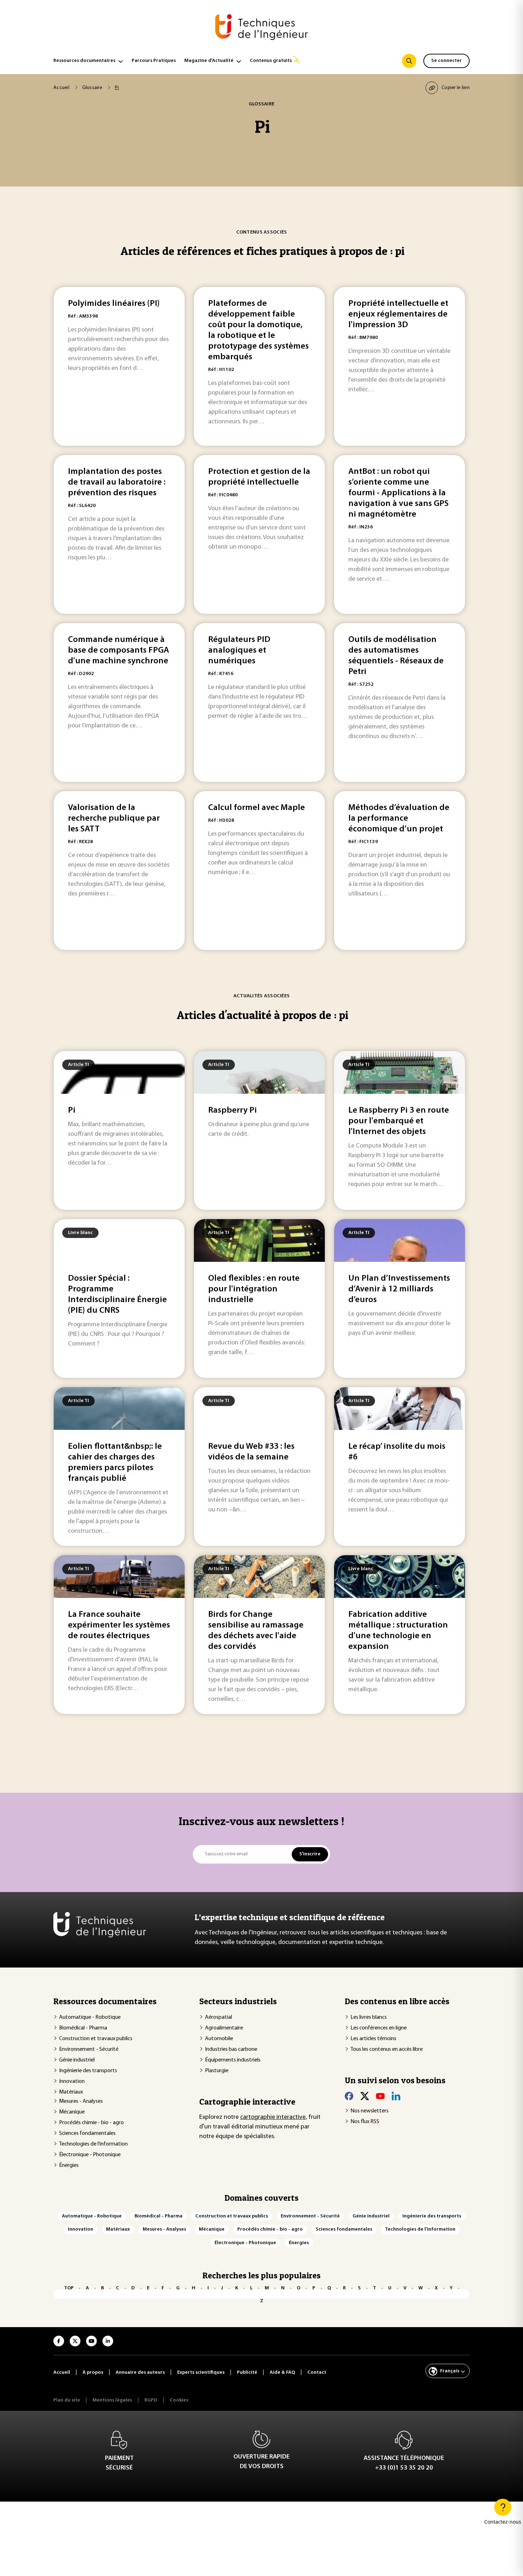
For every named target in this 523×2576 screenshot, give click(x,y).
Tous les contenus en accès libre (387, 2049)
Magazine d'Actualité (209, 61)
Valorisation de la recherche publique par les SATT (114, 819)
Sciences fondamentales (87, 2133)
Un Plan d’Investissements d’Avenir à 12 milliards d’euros (399, 1289)
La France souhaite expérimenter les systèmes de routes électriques (119, 1625)
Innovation (72, 2081)
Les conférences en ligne (379, 2028)
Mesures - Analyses (81, 2101)
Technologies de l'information (93, 2144)
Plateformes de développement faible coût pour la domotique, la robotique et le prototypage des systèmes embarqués (258, 330)
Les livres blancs (369, 2017)
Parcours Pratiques (154, 61)
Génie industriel (77, 2060)
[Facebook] (349, 2096)
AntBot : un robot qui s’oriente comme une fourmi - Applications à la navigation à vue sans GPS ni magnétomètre (398, 493)
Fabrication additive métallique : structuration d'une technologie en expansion (398, 1631)
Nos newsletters (369, 2111)
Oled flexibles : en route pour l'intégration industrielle (254, 1289)
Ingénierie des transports (88, 2071)
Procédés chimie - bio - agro (91, 2123)
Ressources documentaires (84, 61)
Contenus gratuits (271, 61)
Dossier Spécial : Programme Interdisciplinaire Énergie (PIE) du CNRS (117, 1295)
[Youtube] (380, 2096)
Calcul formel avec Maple (257, 808)
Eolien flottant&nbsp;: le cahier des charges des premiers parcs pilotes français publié (115, 1463)
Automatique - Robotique (90, 2017)
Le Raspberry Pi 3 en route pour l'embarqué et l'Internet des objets (399, 1121)
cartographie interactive (273, 2117)
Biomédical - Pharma (83, 2028)
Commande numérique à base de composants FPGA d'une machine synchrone (118, 650)
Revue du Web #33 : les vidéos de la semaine (251, 1452)
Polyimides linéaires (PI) (114, 304)
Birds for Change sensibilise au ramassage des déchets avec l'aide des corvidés (256, 1631)
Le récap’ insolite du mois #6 (397, 1452)
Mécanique (72, 2112)
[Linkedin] (396, 2096)
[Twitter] (365, 2096)
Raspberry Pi (233, 1111)
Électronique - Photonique (90, 2155)
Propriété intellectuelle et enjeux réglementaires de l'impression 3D (398, 314)
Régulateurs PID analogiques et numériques (239, 650)
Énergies (69, 2165)
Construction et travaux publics (96, 2039)
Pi (72, 1111)
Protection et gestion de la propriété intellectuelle (259, 477)
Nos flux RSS (365, 2122)
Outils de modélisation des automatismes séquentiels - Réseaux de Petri (396, 656)
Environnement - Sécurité (89, 2049)
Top (69, 2288)
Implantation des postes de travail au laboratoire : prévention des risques (117, 482)
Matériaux (71, 2092)
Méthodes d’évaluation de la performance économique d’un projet (399, 819)
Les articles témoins (373, 2039)
